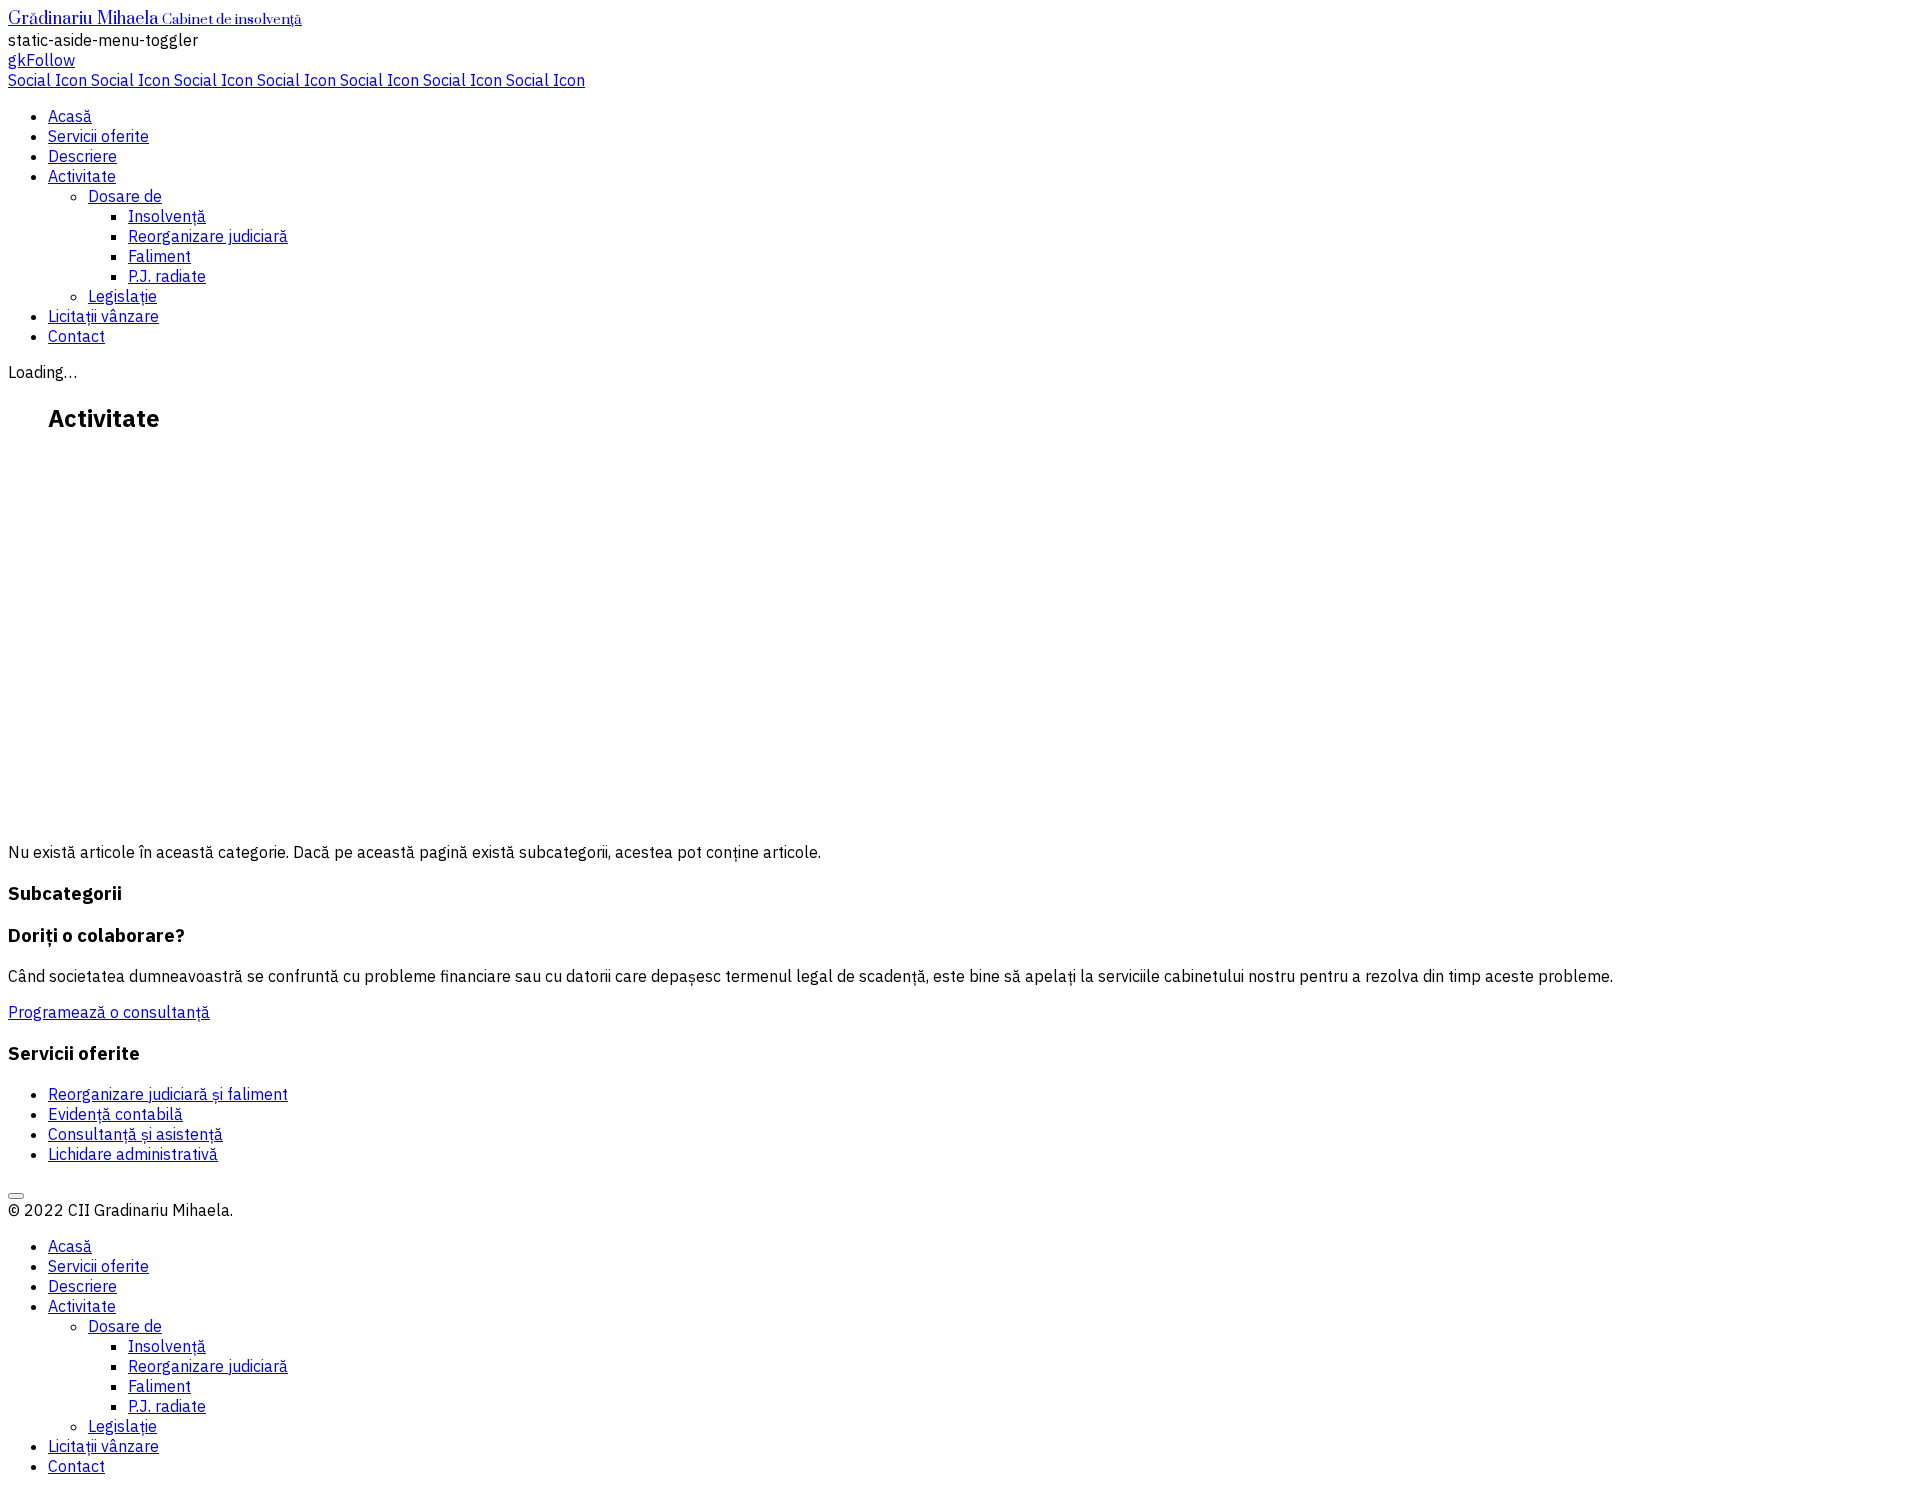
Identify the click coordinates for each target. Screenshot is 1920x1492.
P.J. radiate (167, 276)
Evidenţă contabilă (115, 1114)
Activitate (82, 176)
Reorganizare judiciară (208, 236)
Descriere (82, 156)
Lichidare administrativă (133, 1154)
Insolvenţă (167, 216)
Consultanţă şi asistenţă (135, 1134)
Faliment (159, 256)
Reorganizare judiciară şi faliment (168, 1094)
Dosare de (125, 196)
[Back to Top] (16, 1196)
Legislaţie (122, 296)
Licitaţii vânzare (103, 316)
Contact (76, 336)
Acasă (70, 116)
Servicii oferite (98, 136)
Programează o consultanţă (109, 1012)
